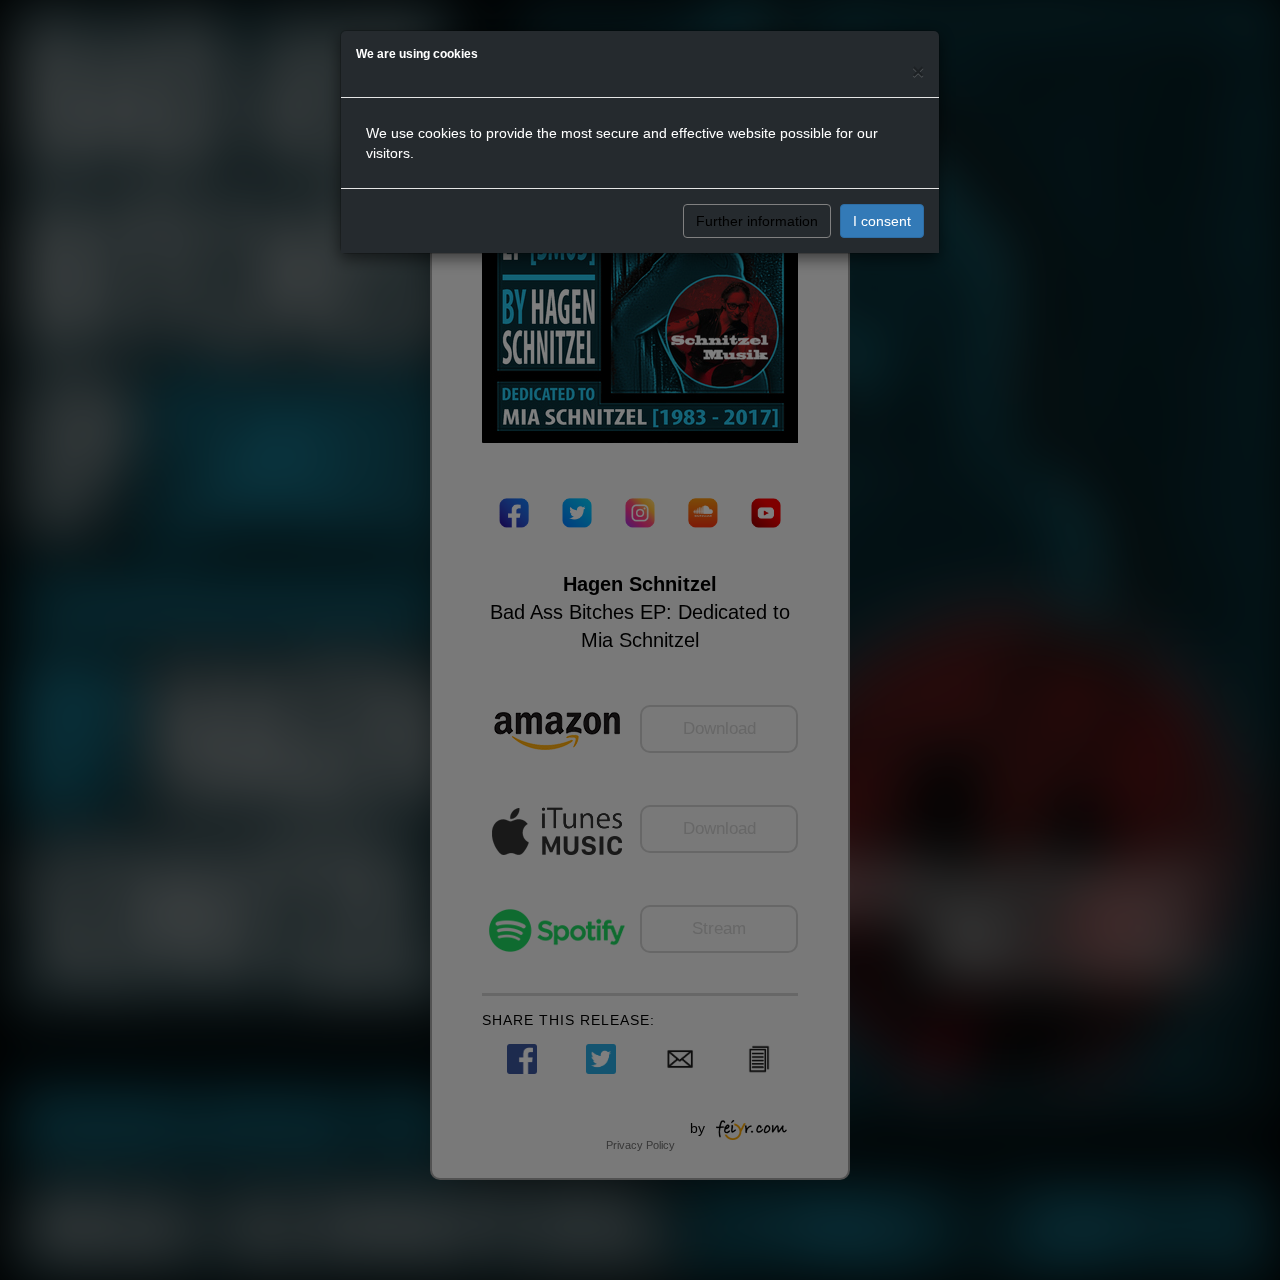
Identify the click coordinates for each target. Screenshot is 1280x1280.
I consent (882, 221)
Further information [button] (757, 221)
